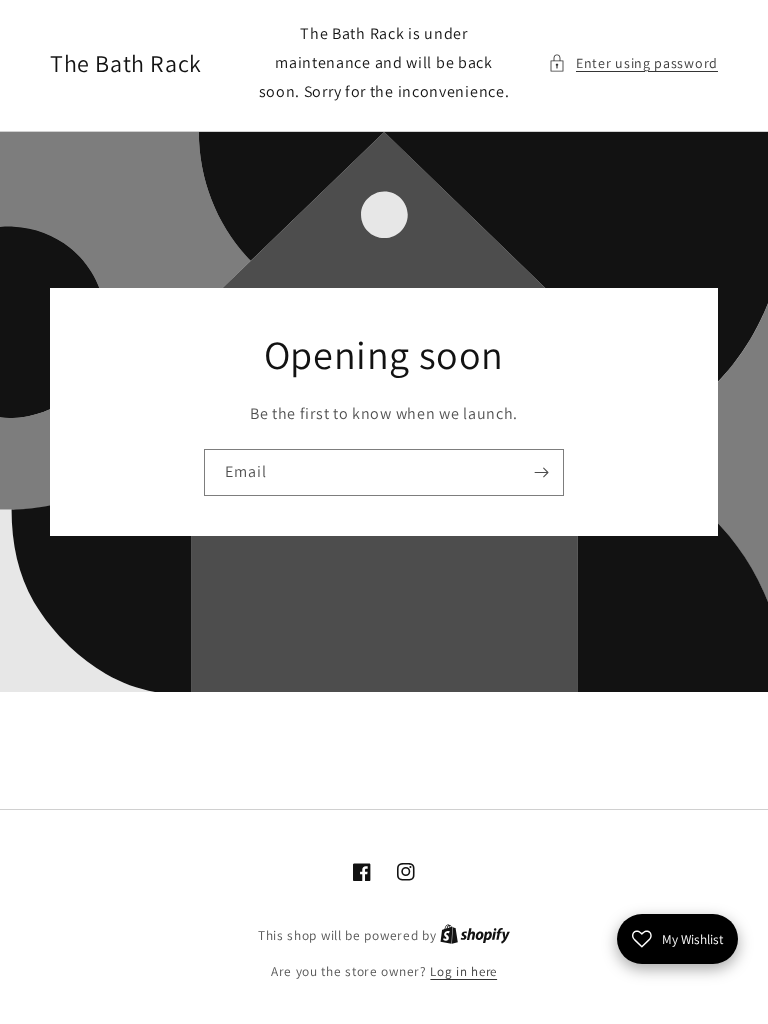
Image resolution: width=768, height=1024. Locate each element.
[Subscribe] (541, 472)
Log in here (463, 971)
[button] (633, 63)
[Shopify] (475, 935)
